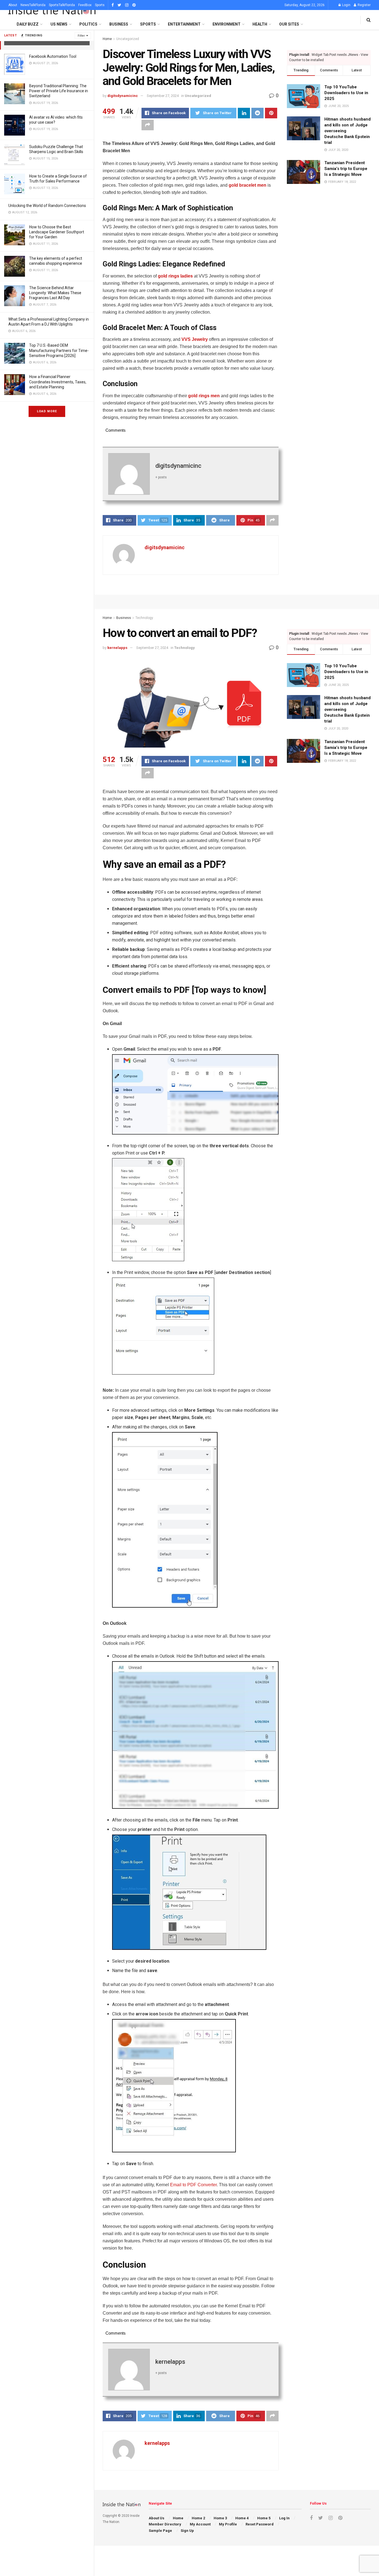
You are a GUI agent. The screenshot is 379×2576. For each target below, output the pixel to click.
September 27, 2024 (163, 96)
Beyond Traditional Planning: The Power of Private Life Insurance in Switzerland (59, 91)
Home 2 (198, 2518)
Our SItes (289, 24)
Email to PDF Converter (193, 2185)
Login (346, 5)
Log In (284, 2518)
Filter (81, 36)
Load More (47, 411)
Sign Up (187, 2531)
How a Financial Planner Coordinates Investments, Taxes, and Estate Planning (58, 382)
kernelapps (117, 648)
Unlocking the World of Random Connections (47, 206)
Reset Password (260, 2524)
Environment (227, 24)
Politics (88, 24)
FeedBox (85, 5)
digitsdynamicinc (123, 96)
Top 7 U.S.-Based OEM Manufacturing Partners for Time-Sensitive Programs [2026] (59, 350)
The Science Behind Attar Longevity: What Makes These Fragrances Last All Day (55, 293)
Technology (144, 618)
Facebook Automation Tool (53, 56)
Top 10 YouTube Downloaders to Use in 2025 (346, 93)
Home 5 (264, 2518)
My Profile (228, 2524)
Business (119, 24)
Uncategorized (128, 39)
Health (260, 24)
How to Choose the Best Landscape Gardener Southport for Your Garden (57, 232)
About (13, 5)
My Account (200, 2524)
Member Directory (165, 2524)
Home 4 (242, 2518)
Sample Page (160, 2531)
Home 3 (220, 2518)
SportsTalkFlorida (62, 5)
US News (59, 24)
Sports (100, 5)
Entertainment (184, 24)
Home (107, 39)
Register (364, 5)
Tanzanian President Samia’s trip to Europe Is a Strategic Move (346, 169)
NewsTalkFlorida (33, 5)
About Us (156, 2518)
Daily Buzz (28, 24)
